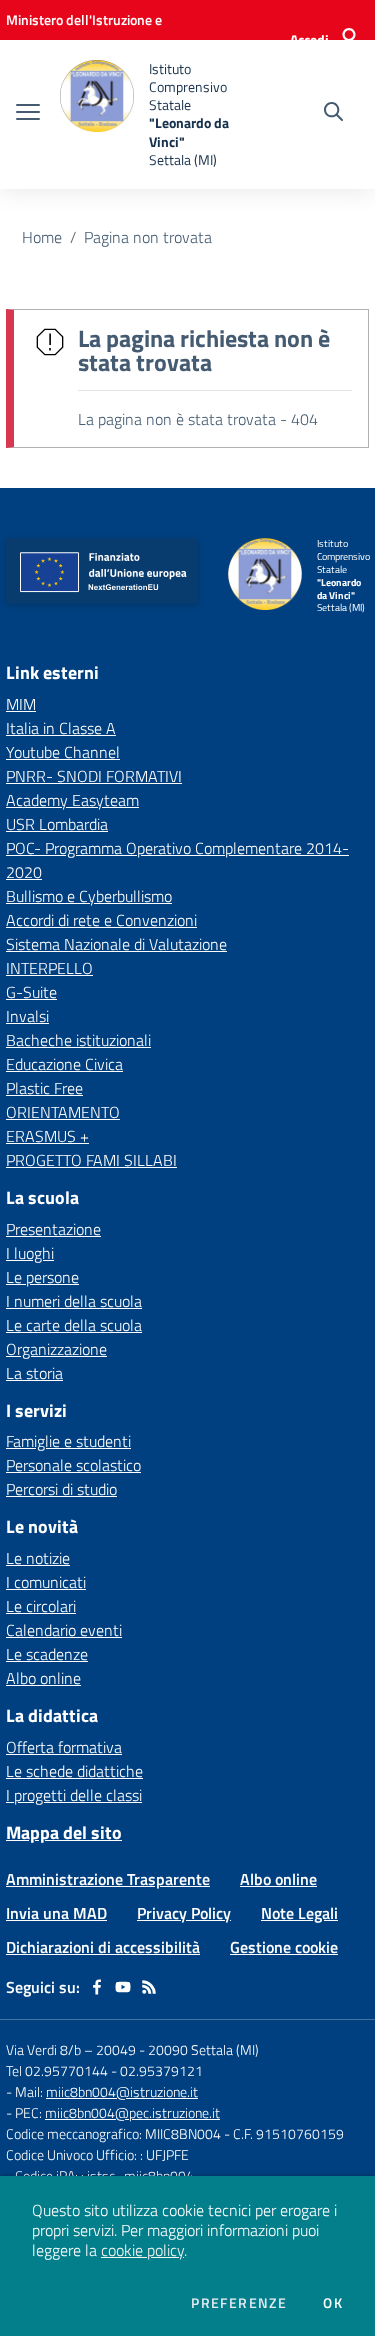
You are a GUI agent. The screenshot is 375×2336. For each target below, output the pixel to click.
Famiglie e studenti (68, 1441)
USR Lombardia (57, 824)
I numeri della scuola (74, 1301)
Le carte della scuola (74, 1325)
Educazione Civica (64, 1064)
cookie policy (142, 2250)
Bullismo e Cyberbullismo (89, 896)
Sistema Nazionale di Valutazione (116, 944)
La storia (34, 1373)
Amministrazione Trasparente (108, 1879)
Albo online (43, 1678)
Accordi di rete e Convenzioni (101, 920)
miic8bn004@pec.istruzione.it (132, 2112)
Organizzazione (56, 1349)
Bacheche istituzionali (78, 1040)
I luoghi (30, 1253)
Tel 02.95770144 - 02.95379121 (104, 2070)
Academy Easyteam (72, 800)
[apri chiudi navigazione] (28, 114)
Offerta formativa (64, 1747)
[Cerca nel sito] (333, 114)
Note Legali (299, 1913)
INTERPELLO (49, 968)
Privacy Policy (184, 1913)
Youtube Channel (63, 752)
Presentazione (53, 1229)
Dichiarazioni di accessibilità (103, 1947)
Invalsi (27, 1016)
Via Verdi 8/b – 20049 (72, 2049)
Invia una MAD (56, 1913)
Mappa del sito (64, 1832)
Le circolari (41, 1606)
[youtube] (123, 1987)
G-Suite (31, 992)
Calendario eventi (64, 1630)
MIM (21, 704)
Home (42, 237)
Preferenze (239, 2303)
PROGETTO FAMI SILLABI (91, 1160)
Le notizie (38, 1558)
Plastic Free (44, 1088)
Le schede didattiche (74, 1771)
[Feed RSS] (149, 1987)
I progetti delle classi (74, 1795)
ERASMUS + (47, 1136)
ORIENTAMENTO (63, 1112)
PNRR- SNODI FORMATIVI (94, 776)
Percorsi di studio (61, 1489)
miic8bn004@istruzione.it (122, 2091)
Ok (333, 2303)
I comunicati (46, 1582)
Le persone (42, 1277)
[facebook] (97, 1987)
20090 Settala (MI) (203, 2049)
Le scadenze (47, 1654)
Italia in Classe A (61, 728)
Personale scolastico (73, 1465)
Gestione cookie (284, 1947)
